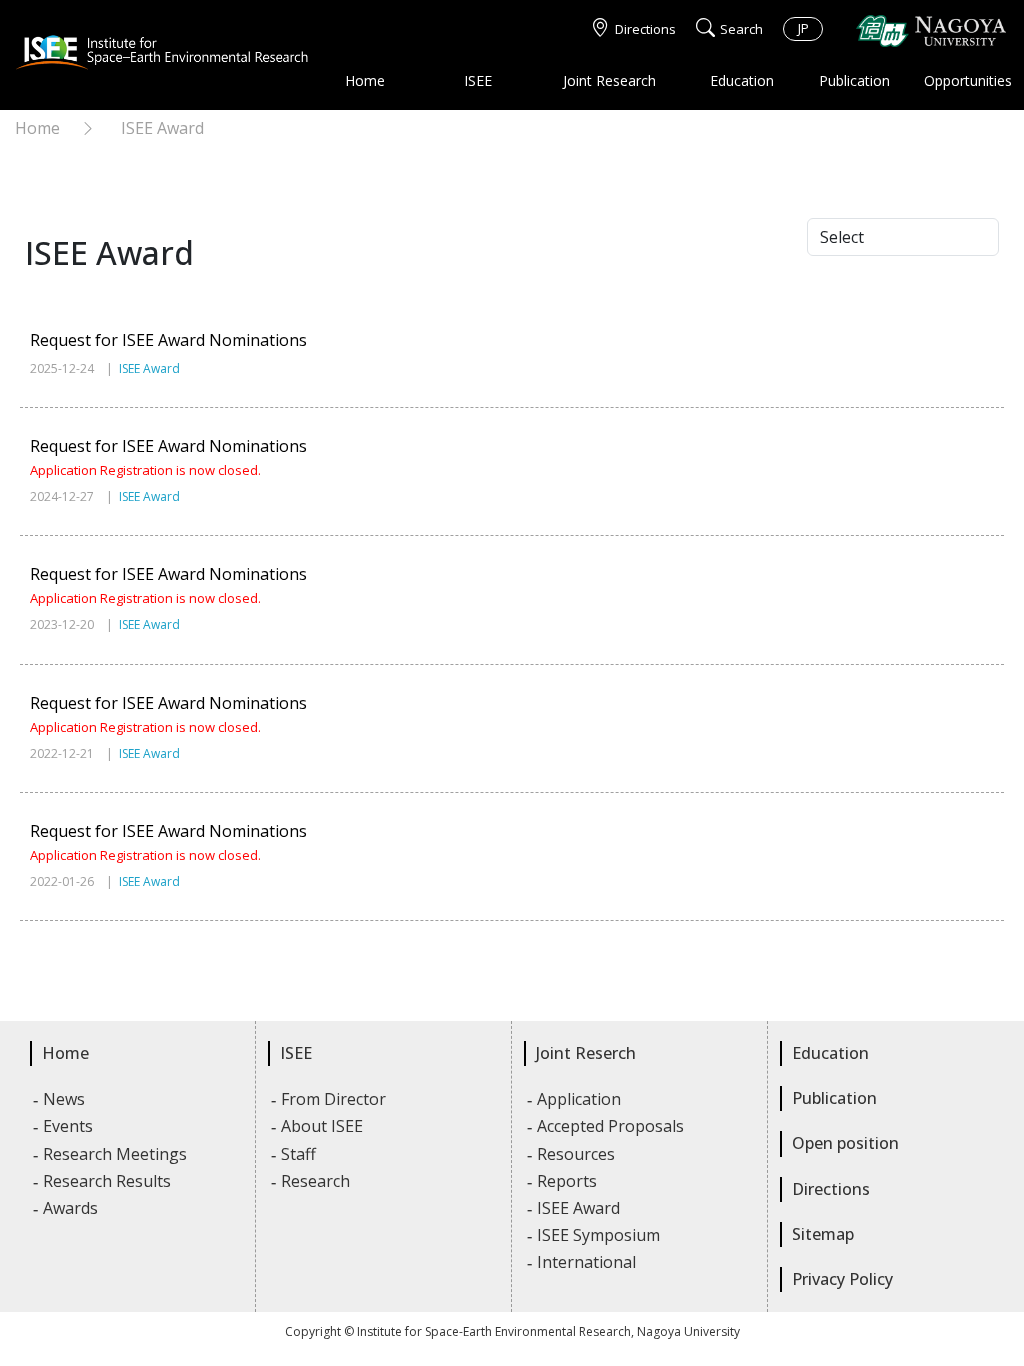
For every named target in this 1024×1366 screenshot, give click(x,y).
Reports (568, 1181)
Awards (71, 1208)
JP (803, 28)
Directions (645, 29)
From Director (334, 1099)
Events (69, 1126)
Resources (577, 1154)
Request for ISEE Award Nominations (168, 340)
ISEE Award (162, 128)
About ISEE (323, 1126)
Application (580, 1099)
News (65, 1099)
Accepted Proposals (611, 1126)
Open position (845, 1143)
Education (742, 80)
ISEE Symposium (599, 1235)
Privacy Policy (842, 1279)
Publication (854, 80)
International (587, 1262)
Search (741, 29)
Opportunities (968, 80)
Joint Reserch (586, 1053)
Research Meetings (116, 1154)
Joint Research (609, 80)
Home (365, 80)
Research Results (108, 1181)
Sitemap (823, 1234)
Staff (299, 1154)
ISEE (478, 80)
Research (316, 1181)
